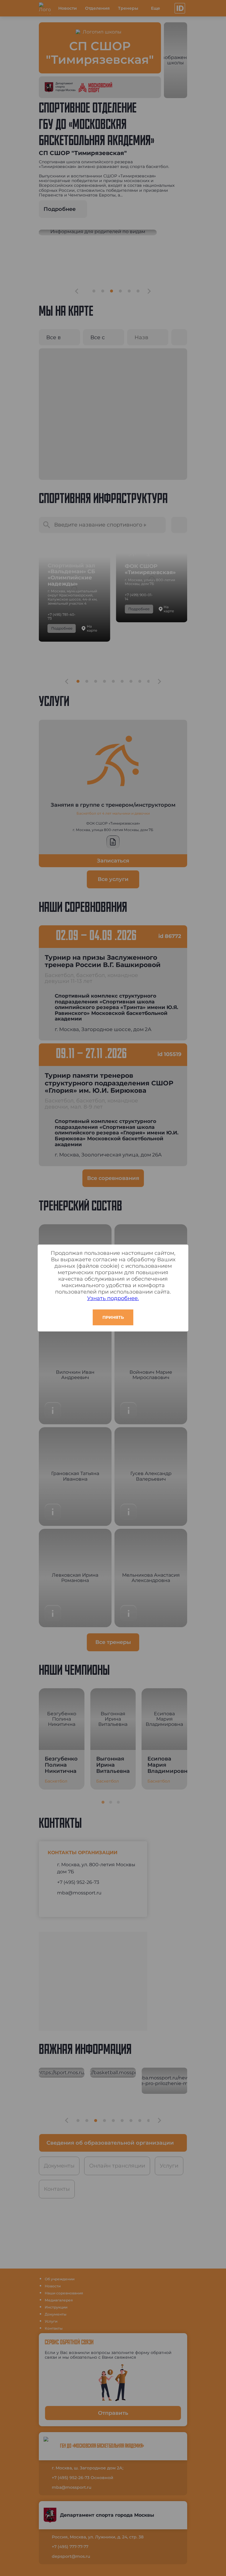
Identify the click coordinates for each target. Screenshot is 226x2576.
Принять (113, 1317)
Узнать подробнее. (113, 1298)
